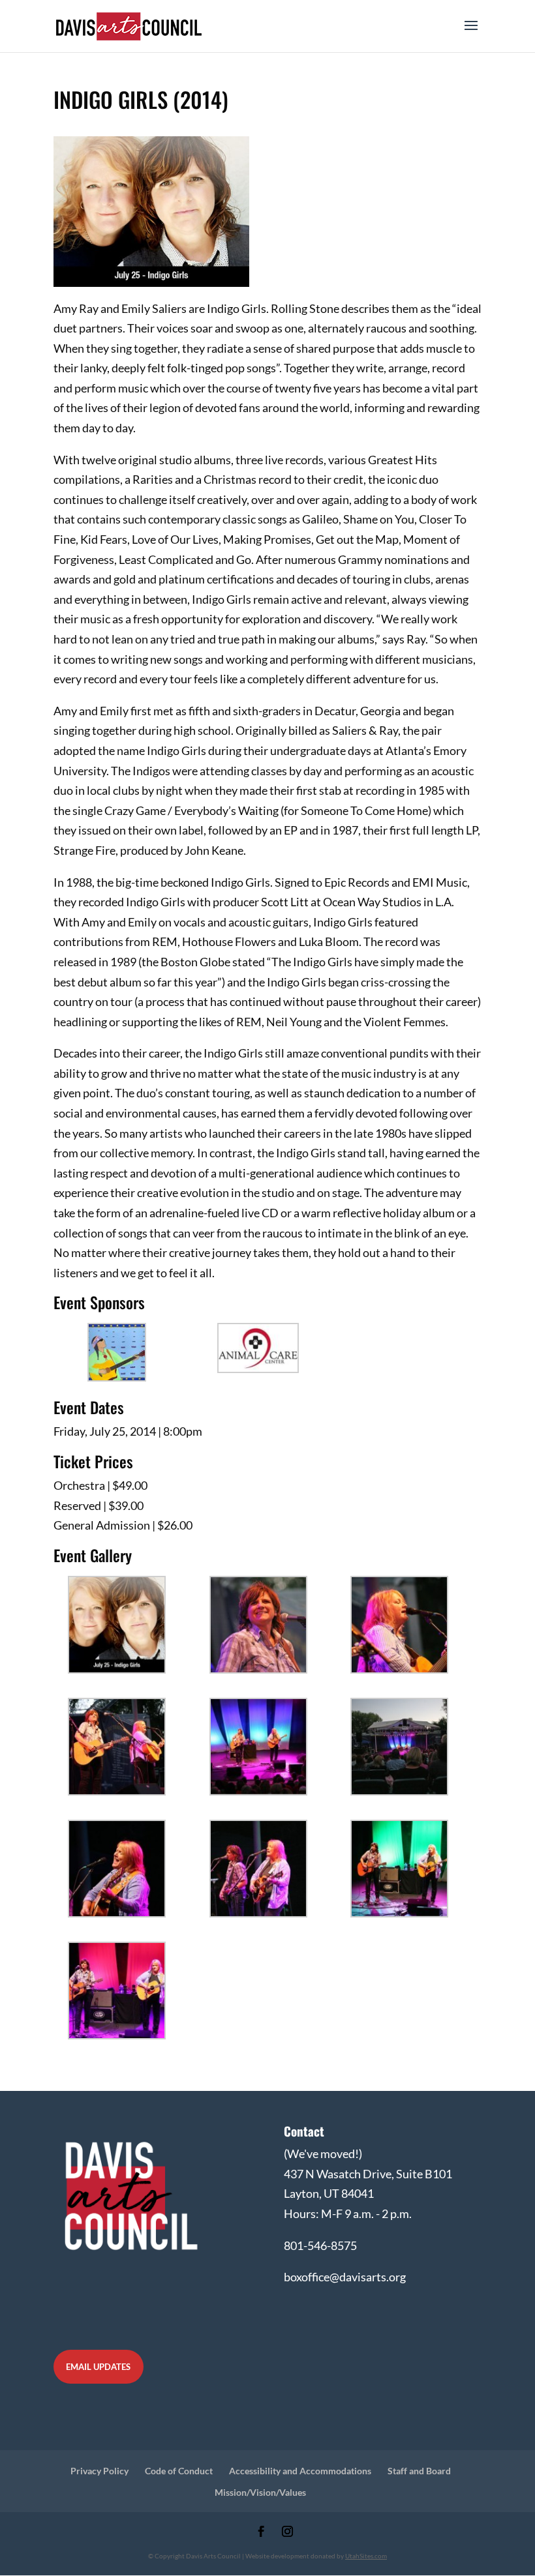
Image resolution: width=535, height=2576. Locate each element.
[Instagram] (287, 2533)
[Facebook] (261, 2533)
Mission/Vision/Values (260, 2492)
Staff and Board (419, 2471)
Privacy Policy (99, 2471)
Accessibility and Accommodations (300, 2471)
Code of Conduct (179, 2471)
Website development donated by (316, 2556)
